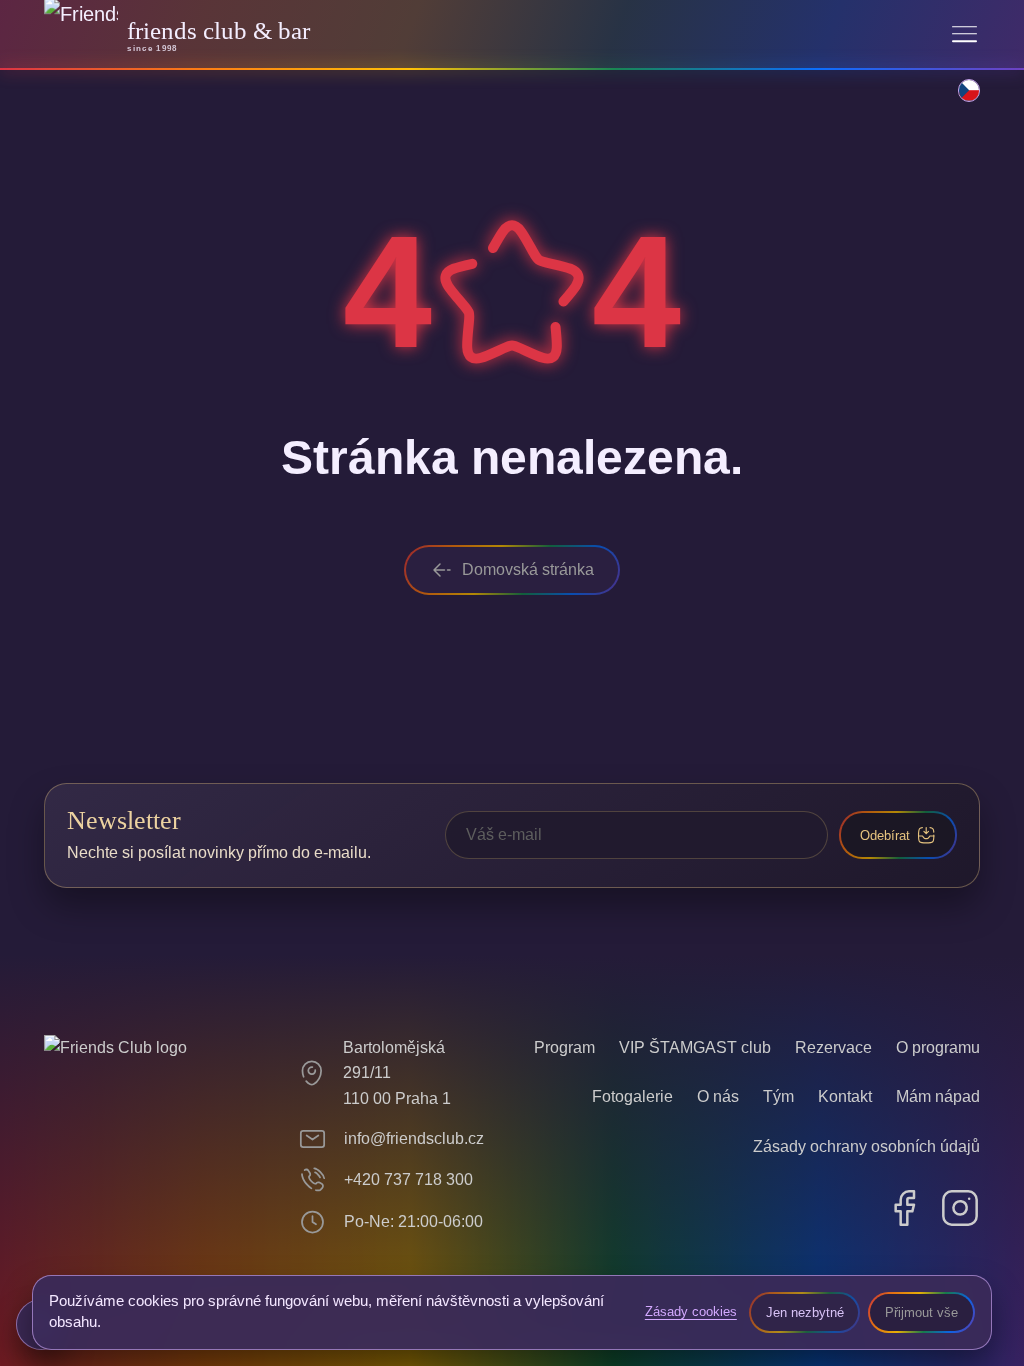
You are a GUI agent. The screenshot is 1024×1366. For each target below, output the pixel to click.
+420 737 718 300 (408, 1179)
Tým (778, 1096)
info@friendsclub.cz (414, 1138)
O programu (938, 1047)
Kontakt (845, 1096)
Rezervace (833, 1047)
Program (564, 1047)
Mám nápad (938, 1096)
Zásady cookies (691, 1311)
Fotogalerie (632, 1096)
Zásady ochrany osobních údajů (866, 1146)
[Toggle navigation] (964, 34)
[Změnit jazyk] (958, 101)
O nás (718, 1096)
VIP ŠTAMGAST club (695, 1047)
